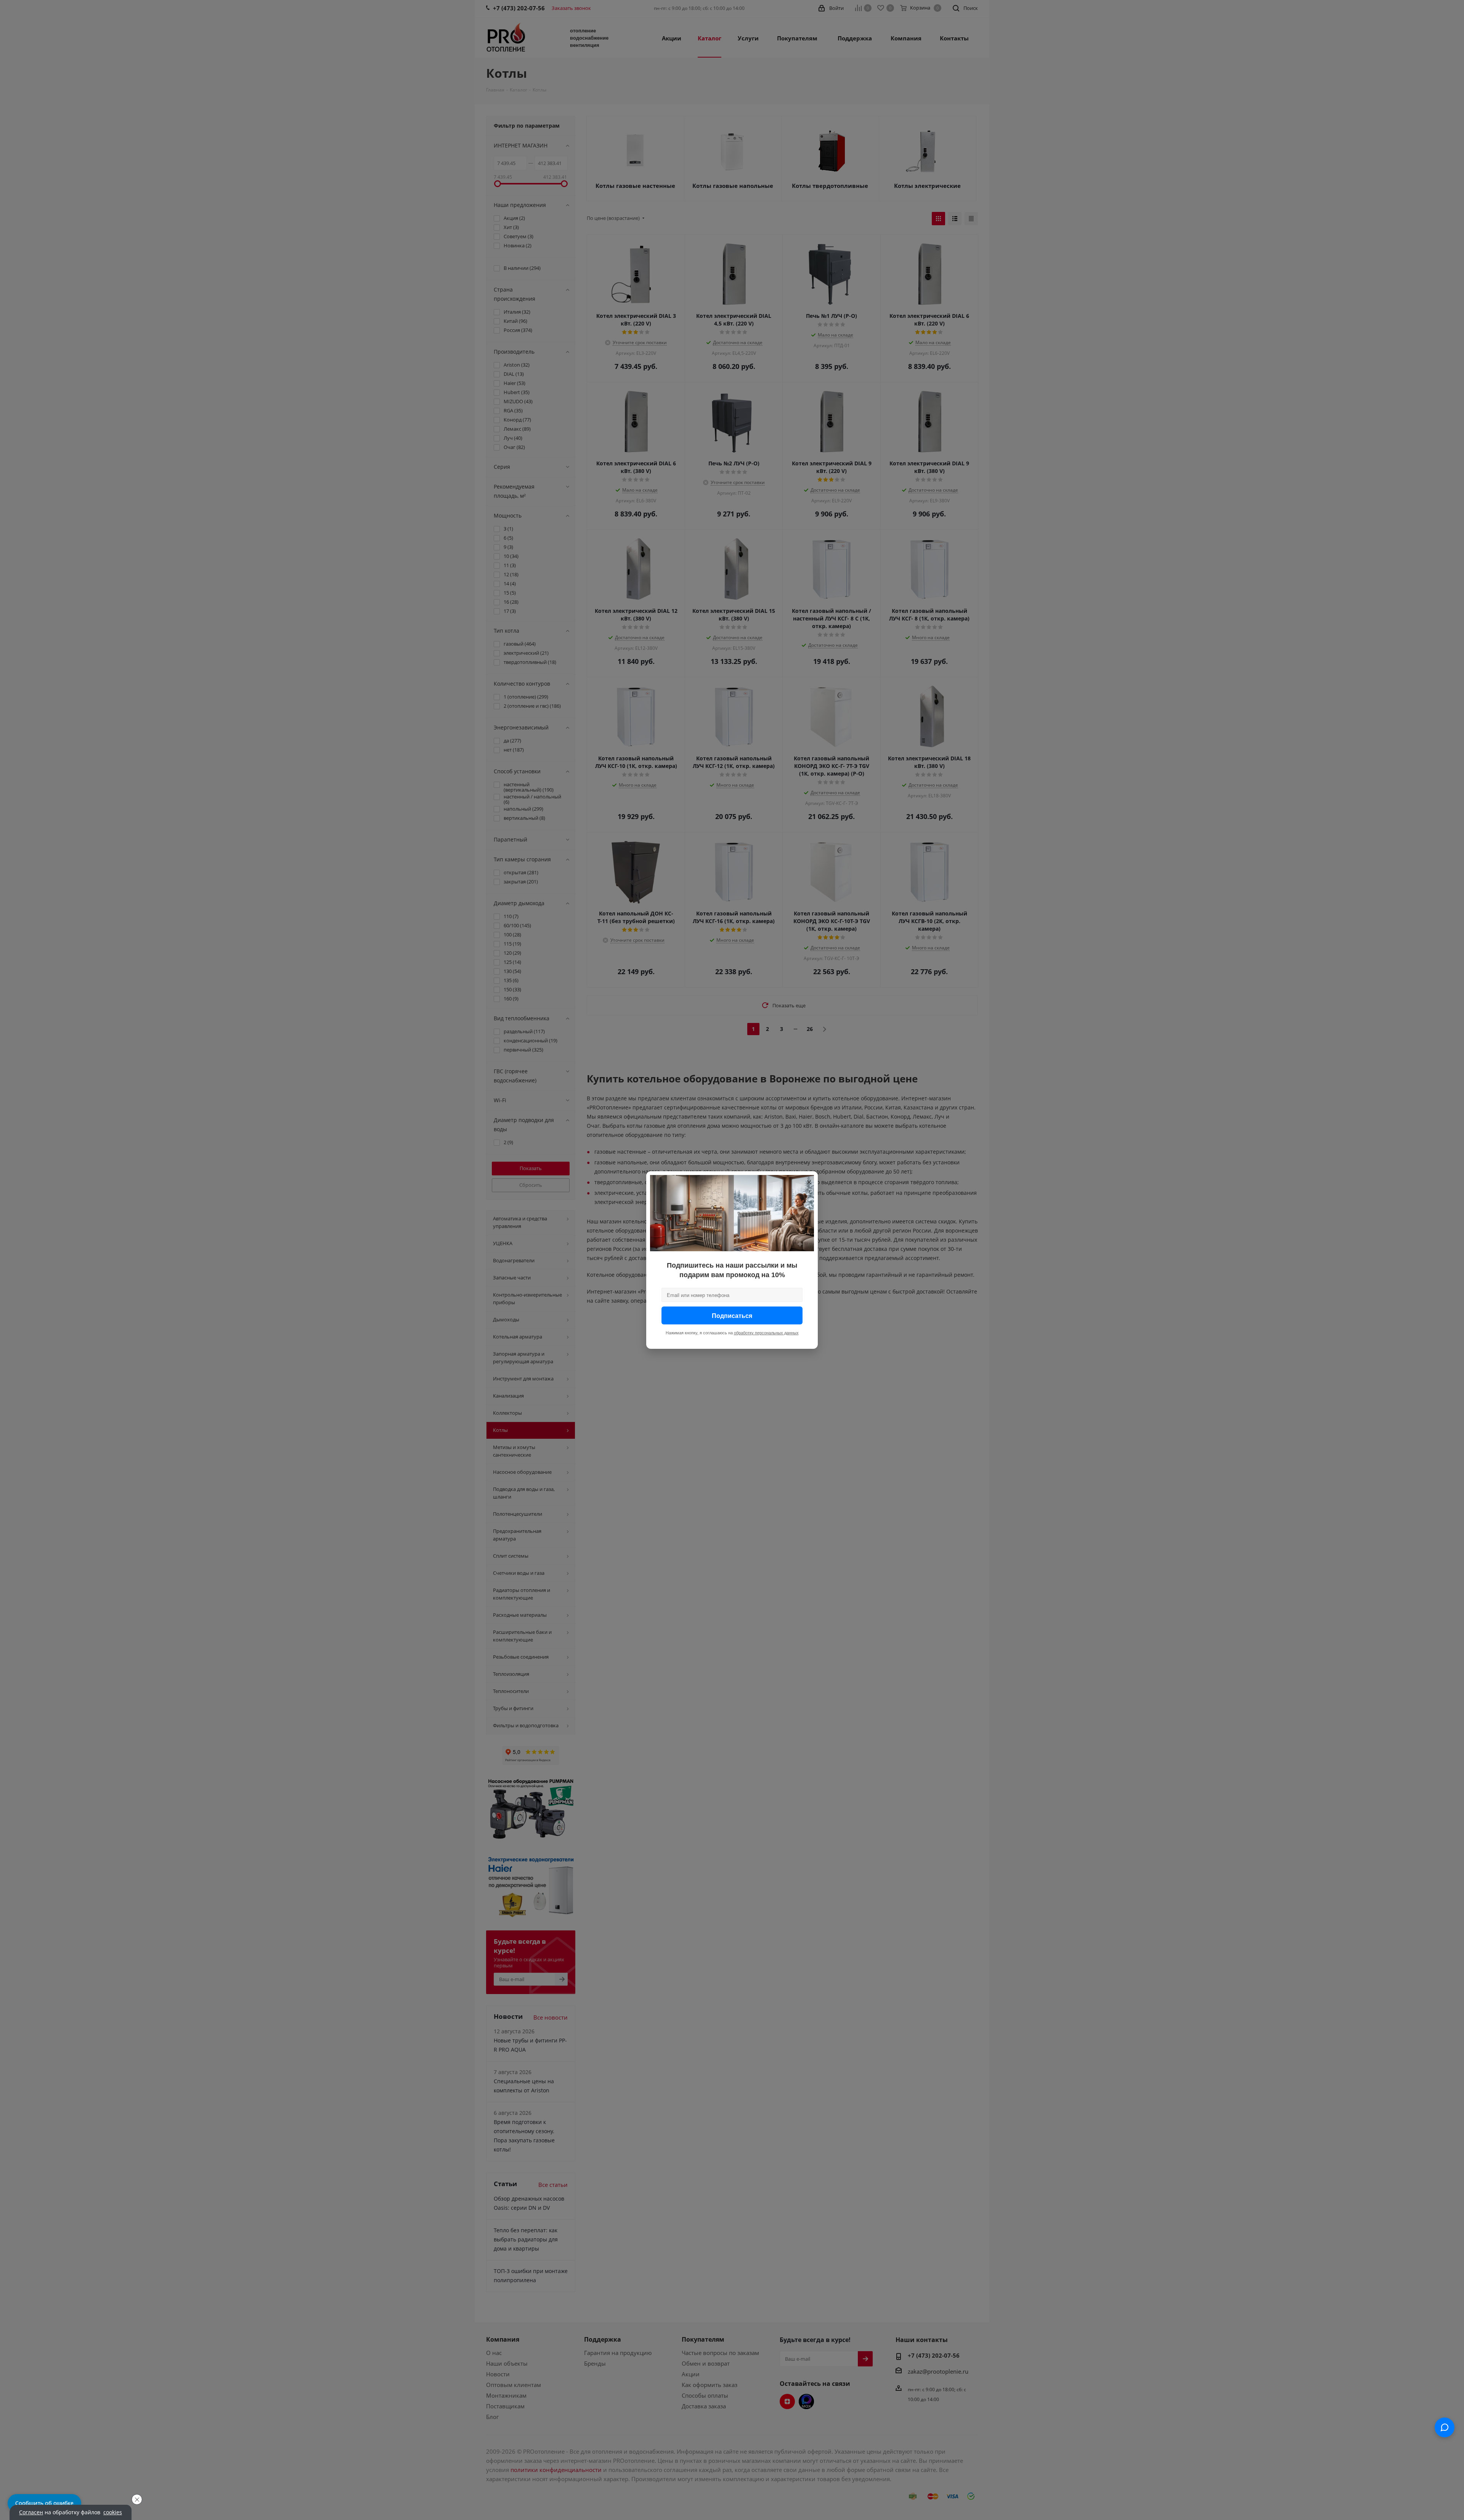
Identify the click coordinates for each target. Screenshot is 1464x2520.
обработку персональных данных (766, 1333)
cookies (113, 2512)
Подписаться (732, 1315)
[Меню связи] (1445, 2427)
